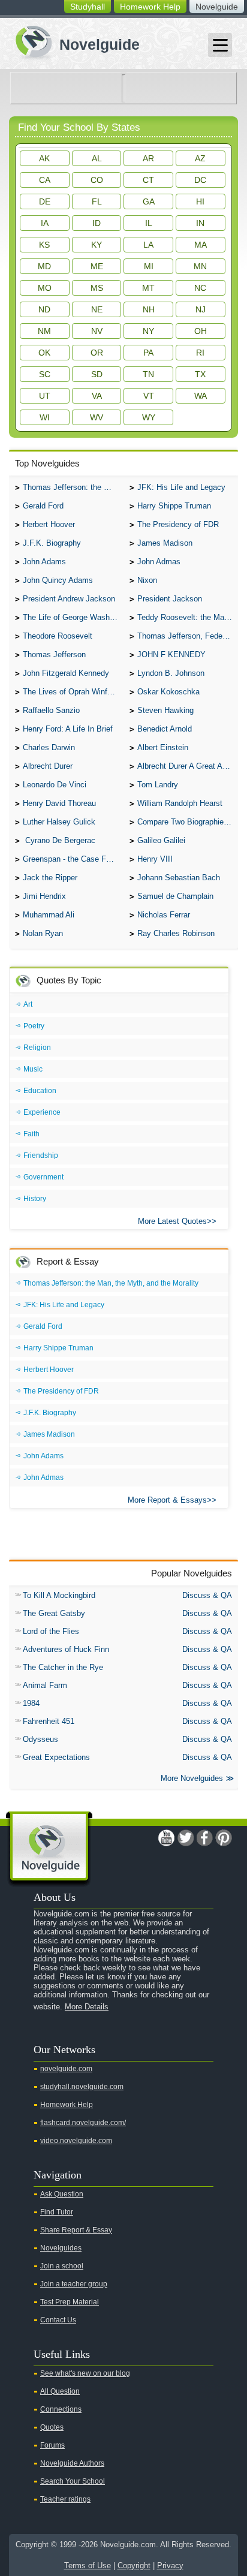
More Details (87, 2007)
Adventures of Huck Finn (66, 1649)
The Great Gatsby (54, 1613)
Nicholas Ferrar (164, 915)
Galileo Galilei (161, 840)
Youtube (166, 1838)
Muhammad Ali (49, 915)
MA (201, 245)
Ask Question (62, 2194)
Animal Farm (45, 1685)
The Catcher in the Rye (63, 1667)
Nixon (147, 580)
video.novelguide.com (76, 2141)
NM (44, 331)
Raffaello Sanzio (51, 710)
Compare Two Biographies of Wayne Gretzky (188, 822)
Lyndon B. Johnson (171, 673)
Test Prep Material (70, 2302)
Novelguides (61, 2248)
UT (45, 396)
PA (148, 353)
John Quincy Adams (58, 580)
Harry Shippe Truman (174, 506)
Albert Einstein (163, 747)
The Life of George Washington (73, 617)
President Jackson (170, 599)
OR (97, 353)
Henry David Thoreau (59, 803)
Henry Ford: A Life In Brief (68, 729)
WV (97, 417)
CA (45, 180)
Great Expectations (56, 1757)
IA (45, 223)
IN (200, 223)
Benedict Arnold (165, 729)
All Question (60, 2391)
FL (97, 201)
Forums (52, 2445)
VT (149, 396)
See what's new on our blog (85, 2373)
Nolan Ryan (43, 933)
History (35, 1199)
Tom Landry (158, 785)
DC (200, 180)
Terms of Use (88, 2566)
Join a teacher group (74, 2284)
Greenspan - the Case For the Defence (73, 859)
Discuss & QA (207, 1595)
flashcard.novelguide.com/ (83, 2123)
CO (97, 180)
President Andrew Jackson (69, 599)
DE (45, 201)
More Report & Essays (167, 1500)
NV (97, 331)
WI (45, 417)
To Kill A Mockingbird (59, 1595)
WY (149, 417)
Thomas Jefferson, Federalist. (188, 636)
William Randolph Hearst (180, 803)
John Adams (44, 562)
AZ (200, 158)
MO (45, 288)
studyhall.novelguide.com (82, 2087)
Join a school (62, 2266)
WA (201, 396)
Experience (42, 1112)
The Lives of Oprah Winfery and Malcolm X (73, 692)
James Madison (165, 543)
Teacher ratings (65, 2499)
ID (97, 223)
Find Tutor (57, 2212)
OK (44, 353)
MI (149, 266)
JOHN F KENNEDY (171, 654)
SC (45, 374)
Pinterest (224, 1838)
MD (44, 266)
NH (149, 309)
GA (149, 201)
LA (148, 245)
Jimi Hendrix (44, 896)
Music (33, 1069)
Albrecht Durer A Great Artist (186, 766)
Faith (31, 1134)
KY (97, 245)
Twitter (185, 1838)
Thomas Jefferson (54, 654)
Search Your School (73, 2481)
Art (28, 1004)
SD (97, 374)
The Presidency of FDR (178, 524)
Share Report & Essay (76, 2230)
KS (44, 245)
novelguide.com (66, 2069)
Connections (61, 2409)
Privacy (170, 2566)
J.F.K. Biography (52, 543)
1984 (31, 1703)
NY (148, 331)
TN (148, 374)
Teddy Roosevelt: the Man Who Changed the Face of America (188, 617)
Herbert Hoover (49, 524)
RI (200, 353)
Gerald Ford (43, 506)
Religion (37, 1048)
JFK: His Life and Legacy (181, 487)
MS (97, 288)
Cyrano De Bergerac (59, 840)
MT (148, 288)
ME (97, 266)
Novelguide (217, 7)
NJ (201, 309)
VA (97, 396)
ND (44, 309)
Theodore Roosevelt (58, 636)
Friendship (41, 1155)
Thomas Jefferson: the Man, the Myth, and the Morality (73, 487)
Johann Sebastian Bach (179, 878)
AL (97, 158)
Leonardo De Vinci (55, 785)
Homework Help (150, 7)
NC (200, 288)
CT (148, 180)
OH (201, 331)
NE (97, 309)
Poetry (34, 1026)
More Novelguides (192, 1778)
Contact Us (58, 2320)
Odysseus (40, 1739)
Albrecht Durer (48, 766)
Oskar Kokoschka (168, 692)
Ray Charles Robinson (176, 933)
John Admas (159, 562)
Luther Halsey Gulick (59, 822)
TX (200, 374)
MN (200, 266)
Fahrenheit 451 (49, 1721)
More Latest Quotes (172, 1221)
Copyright (134, 2566)
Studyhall (88, 7)
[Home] (73, 41)
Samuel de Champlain (175, 896)
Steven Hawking (165, 710)
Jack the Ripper (50, 878)
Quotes (52, 2427)
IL (149, 223)
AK (44, 158)
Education (40, 1091)
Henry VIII (155, 859)
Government (43, 1177)
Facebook (204, 1838)
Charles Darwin (49, 747)
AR (148, 158)
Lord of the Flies (51, 1631)
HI (200, 201)
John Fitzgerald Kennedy (66, 673)
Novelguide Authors (72, 2463)
